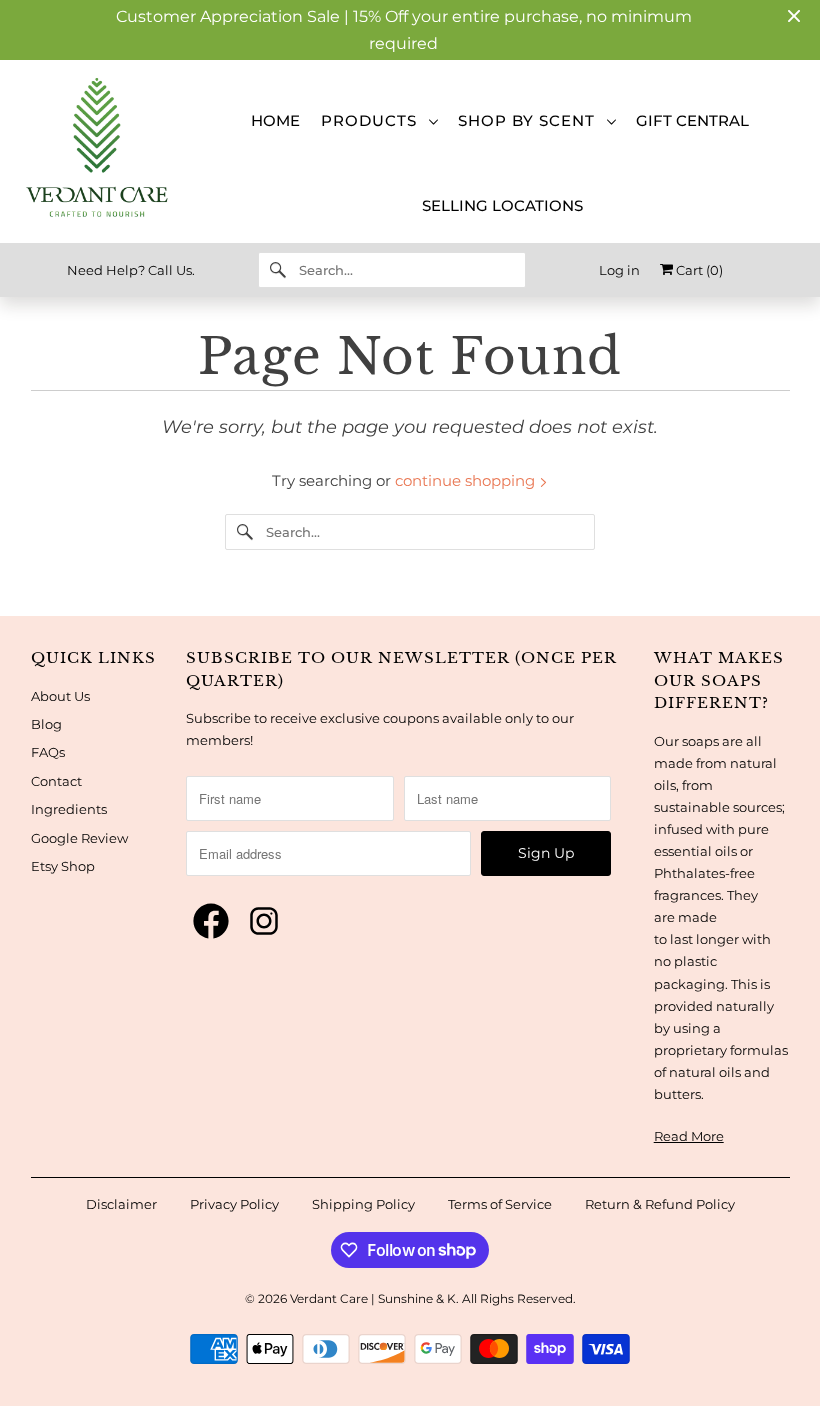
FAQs (48, 752)
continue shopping (467, 480)
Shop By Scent (531, 120)
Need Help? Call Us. (131, 270)
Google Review (79, 838)
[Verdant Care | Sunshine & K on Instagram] (264, 922)
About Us (60, 696)
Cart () (698, 270)
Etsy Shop (63, 866)
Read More (689, 1136)
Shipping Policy (363, 1204)
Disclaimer (121, 1204)
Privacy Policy (234, 1204)
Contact (56, 781)
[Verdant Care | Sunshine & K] (93, 151)
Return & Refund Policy (660, 1204)
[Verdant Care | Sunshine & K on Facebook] (211, 922)
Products (374, 120)
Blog (46, 724)
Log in (619, 270)
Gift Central (692, 121)
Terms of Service (500, 1204)
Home (275, 121)
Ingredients (69, 809)
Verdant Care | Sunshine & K (373, 1298)
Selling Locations (502, 206)
